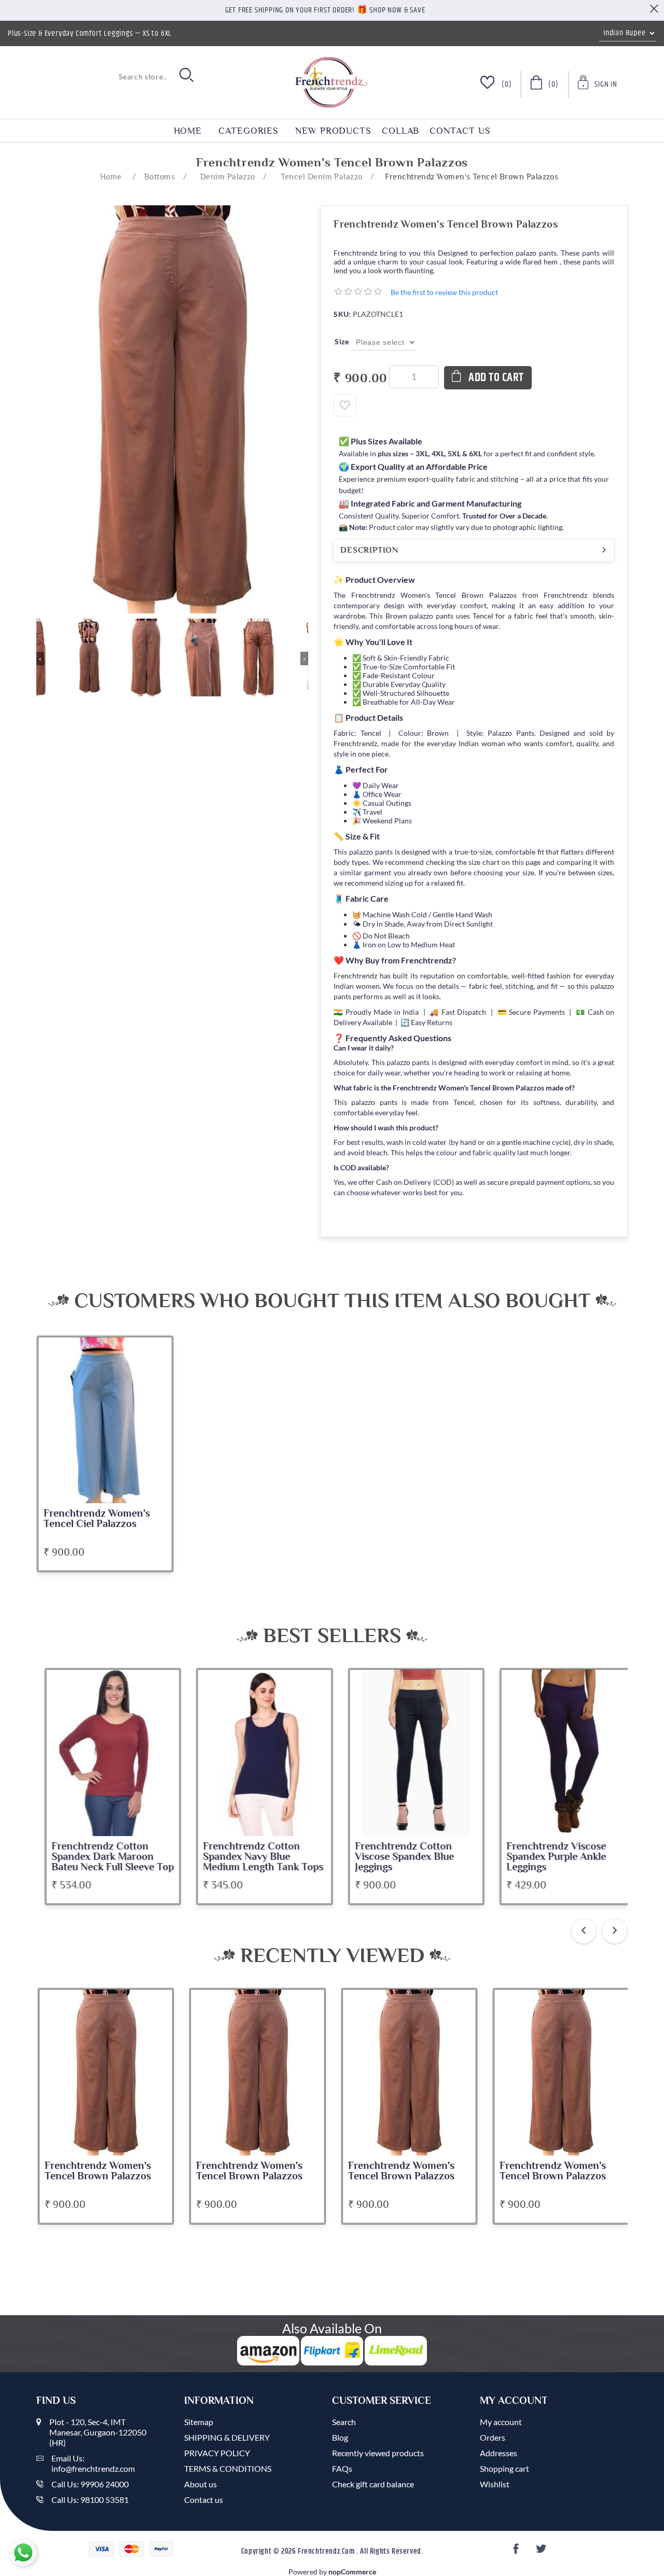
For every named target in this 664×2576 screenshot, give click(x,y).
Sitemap (199, 2422)
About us (200, 2484)
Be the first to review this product (444, 292)
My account (501, 2422)
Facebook (517, 2552)
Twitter (542, 2552)
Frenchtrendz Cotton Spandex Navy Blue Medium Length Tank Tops (256, 1857)
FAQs (342, 2468)
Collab (400, 131)
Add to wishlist (345, 405)
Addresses (499, 2453)
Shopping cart (504, 2468)
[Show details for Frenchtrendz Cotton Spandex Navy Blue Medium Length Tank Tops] (258, 1753)
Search (344, 2422)
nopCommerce (352, 2572)
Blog (340, 2437)
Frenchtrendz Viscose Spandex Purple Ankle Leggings (549, 1857)
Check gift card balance (373, 2484)
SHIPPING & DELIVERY (227, 2437)
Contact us (460, 131)
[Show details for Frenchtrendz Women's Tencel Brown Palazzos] (106, 2073)
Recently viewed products (378, 2453)
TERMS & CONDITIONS (228, 2468)
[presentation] (584, 1931)
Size (343, 341)
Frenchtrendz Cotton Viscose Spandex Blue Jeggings (398, 1857)
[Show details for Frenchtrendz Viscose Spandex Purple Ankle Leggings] (561, 1753)
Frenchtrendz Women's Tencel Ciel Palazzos (97, 1519)
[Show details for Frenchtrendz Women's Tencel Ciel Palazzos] (105, 1420)
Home (188, 131)
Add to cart (496, 378)
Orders (493, 2437)
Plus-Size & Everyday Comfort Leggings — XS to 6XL (90, 33)
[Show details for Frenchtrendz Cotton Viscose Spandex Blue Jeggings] (410, 1753)
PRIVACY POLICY (217, 2453)
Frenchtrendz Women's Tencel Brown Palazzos (98, 2171)
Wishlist (495, 2484)
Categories (248, 131)
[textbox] (104, 76)
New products (333, 131)
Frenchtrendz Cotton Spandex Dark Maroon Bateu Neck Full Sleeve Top (106, 1857)
